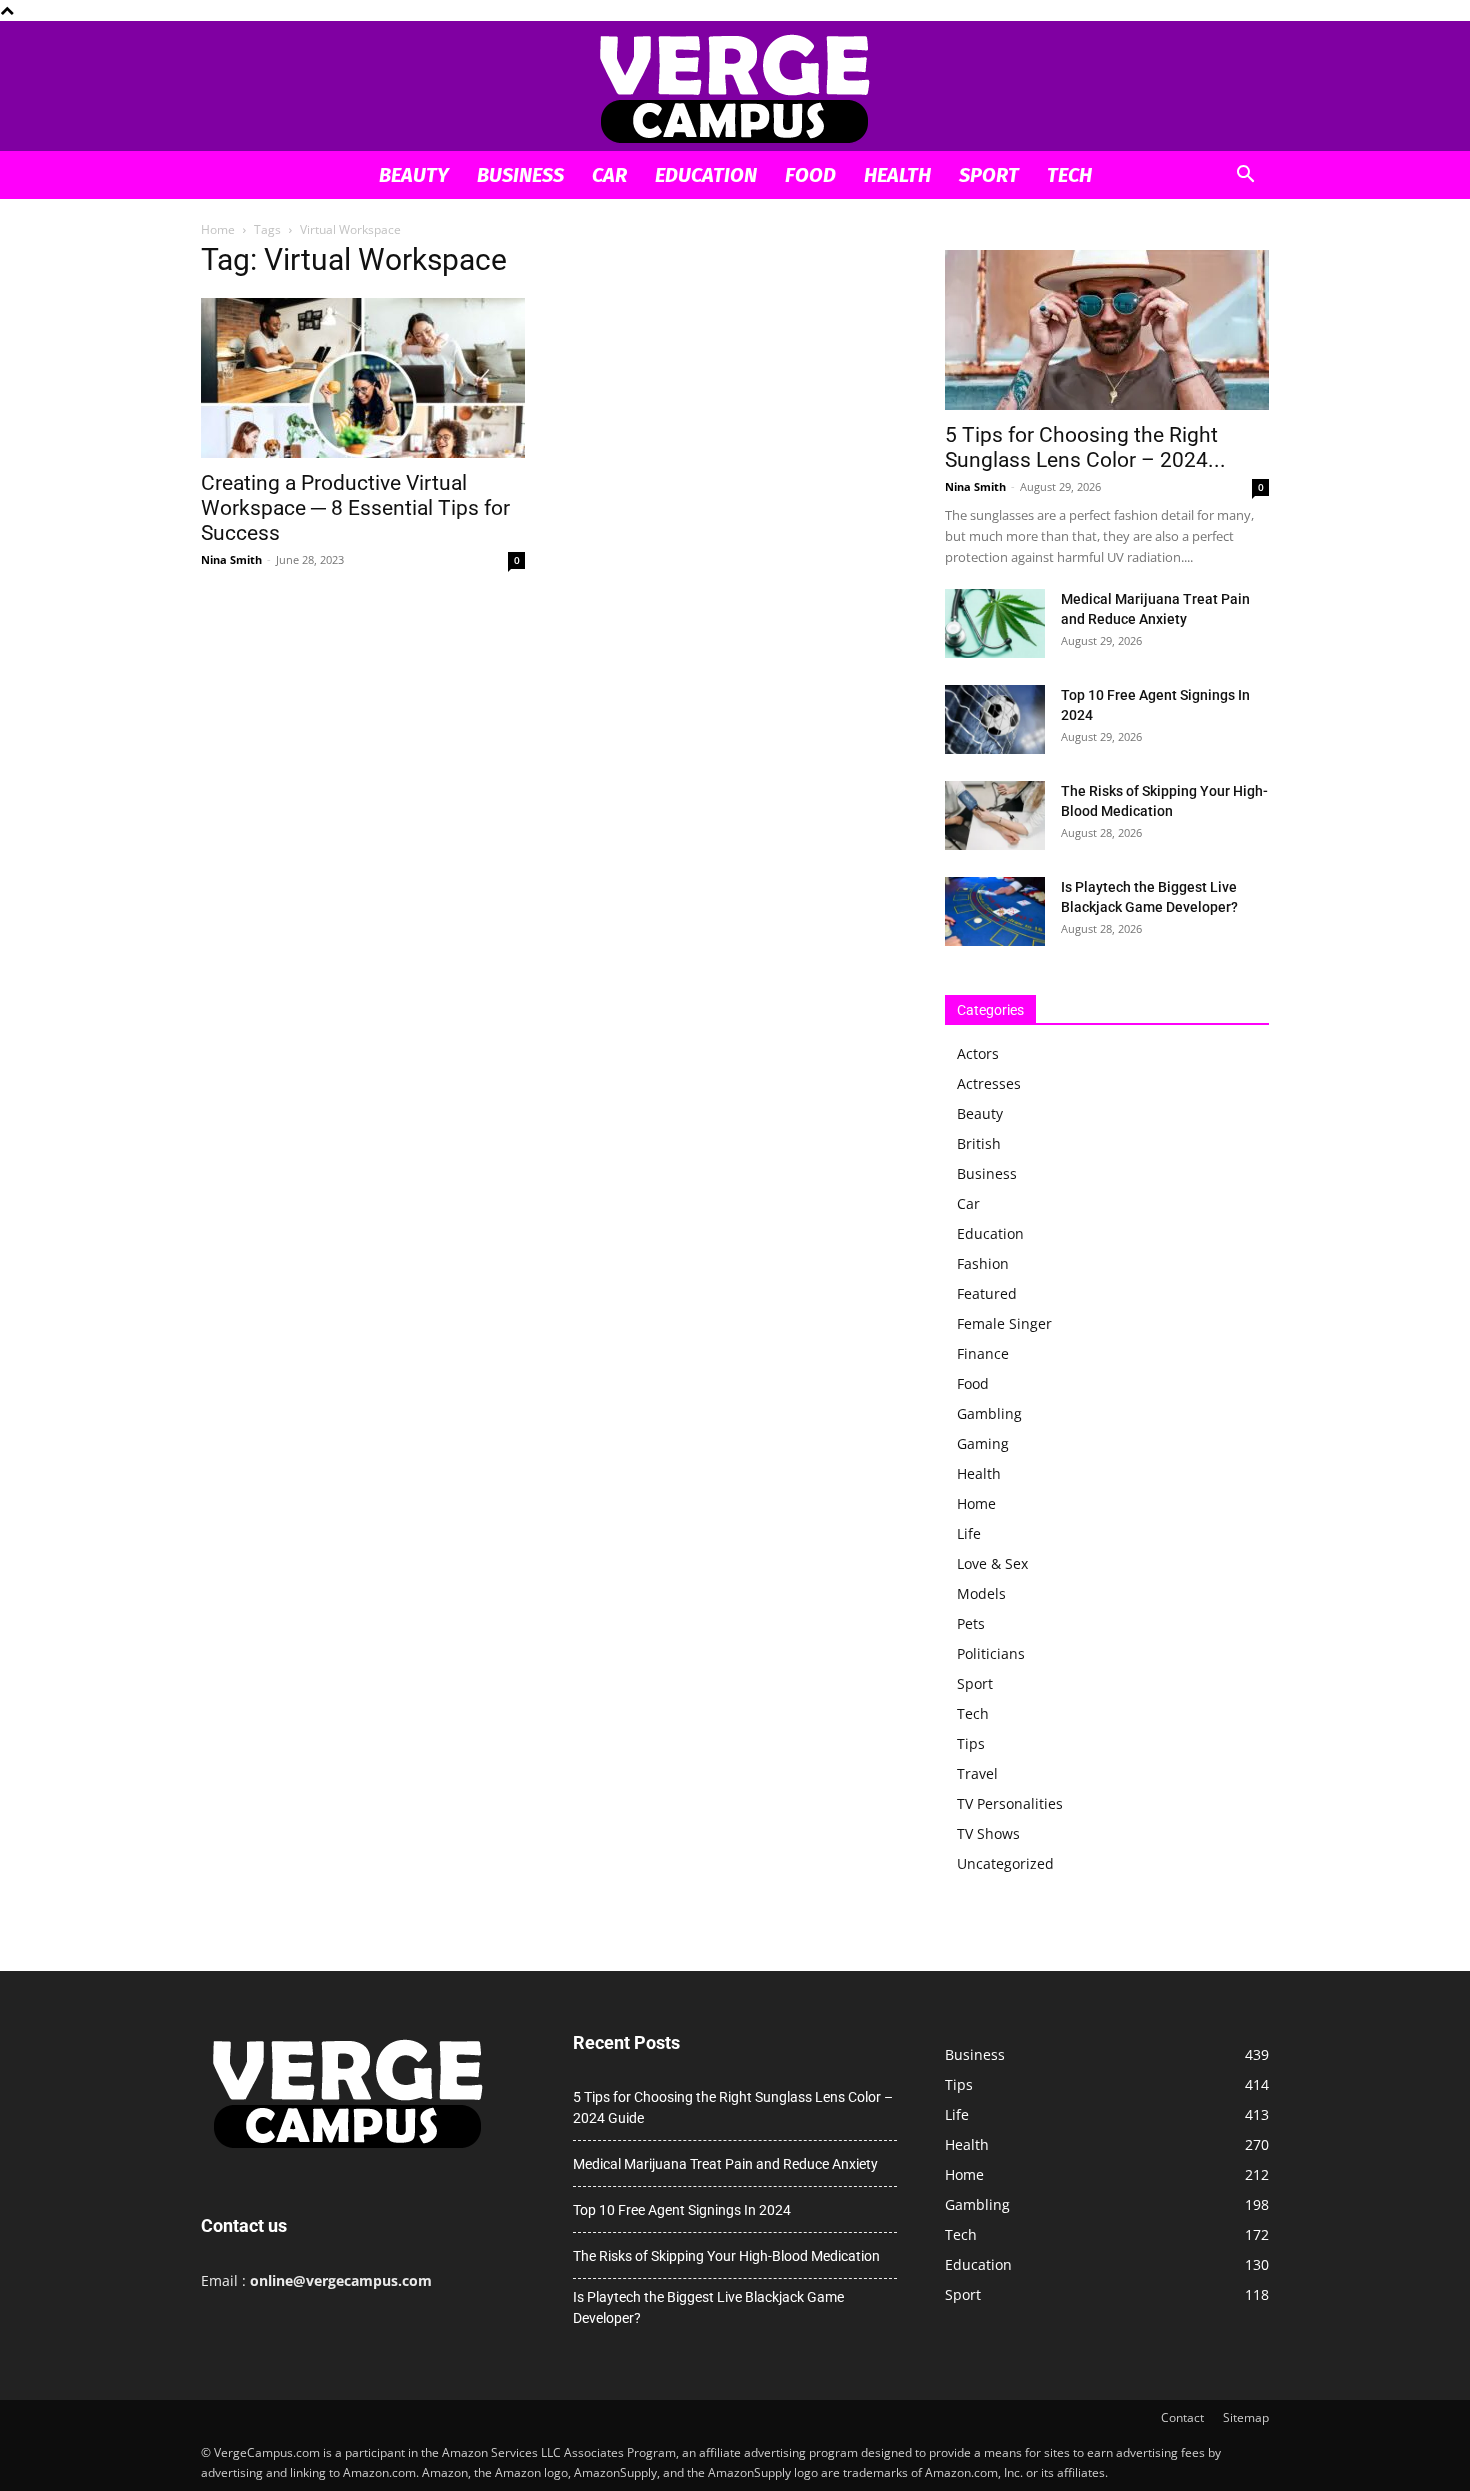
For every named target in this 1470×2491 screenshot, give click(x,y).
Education (706, 175)
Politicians (991, 1653)
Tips (971, 1743)
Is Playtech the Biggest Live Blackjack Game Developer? (708, 2307)
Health (897, 175)
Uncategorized (1005, 1863)
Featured (987, 1293)
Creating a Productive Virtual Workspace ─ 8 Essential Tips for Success (355, 508)
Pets (971, 1623)
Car (609, 175)
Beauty (414, 175)
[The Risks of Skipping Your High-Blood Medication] (995, 815)
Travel (977, 1773)
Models (981, 1593)
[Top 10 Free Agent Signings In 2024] (995, 719)
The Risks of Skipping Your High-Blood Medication (726, 2256)
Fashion (983, 1263)
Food (810, 175)
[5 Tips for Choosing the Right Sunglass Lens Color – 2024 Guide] (1107, 330)
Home (218, 229)
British (979, 1143)
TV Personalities (1010, 1803)
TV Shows (988, 1833)
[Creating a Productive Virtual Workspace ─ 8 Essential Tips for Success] (363, 378)
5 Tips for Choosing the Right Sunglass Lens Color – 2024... (1085, 447)
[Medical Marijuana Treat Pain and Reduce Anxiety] (995, 623)
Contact (1182, 2417)
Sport (989, 175)
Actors (978, 1053)
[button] (1245, 176)
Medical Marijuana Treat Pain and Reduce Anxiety (725, 2164)
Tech (1069, 175)
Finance (983, 1353)
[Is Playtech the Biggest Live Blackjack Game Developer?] (995, 911)
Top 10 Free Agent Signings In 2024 (682, 2210)
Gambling (989, 1413)
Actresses (989, 1083)
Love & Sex (992, 1563)
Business (520, 175)
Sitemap (1246, 2417)
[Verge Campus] (735, 87)
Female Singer (1004, 1323)
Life (969, 1533)
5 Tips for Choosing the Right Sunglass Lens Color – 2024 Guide (733, 2107)
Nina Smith (231, 559)
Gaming (983, 1443)
